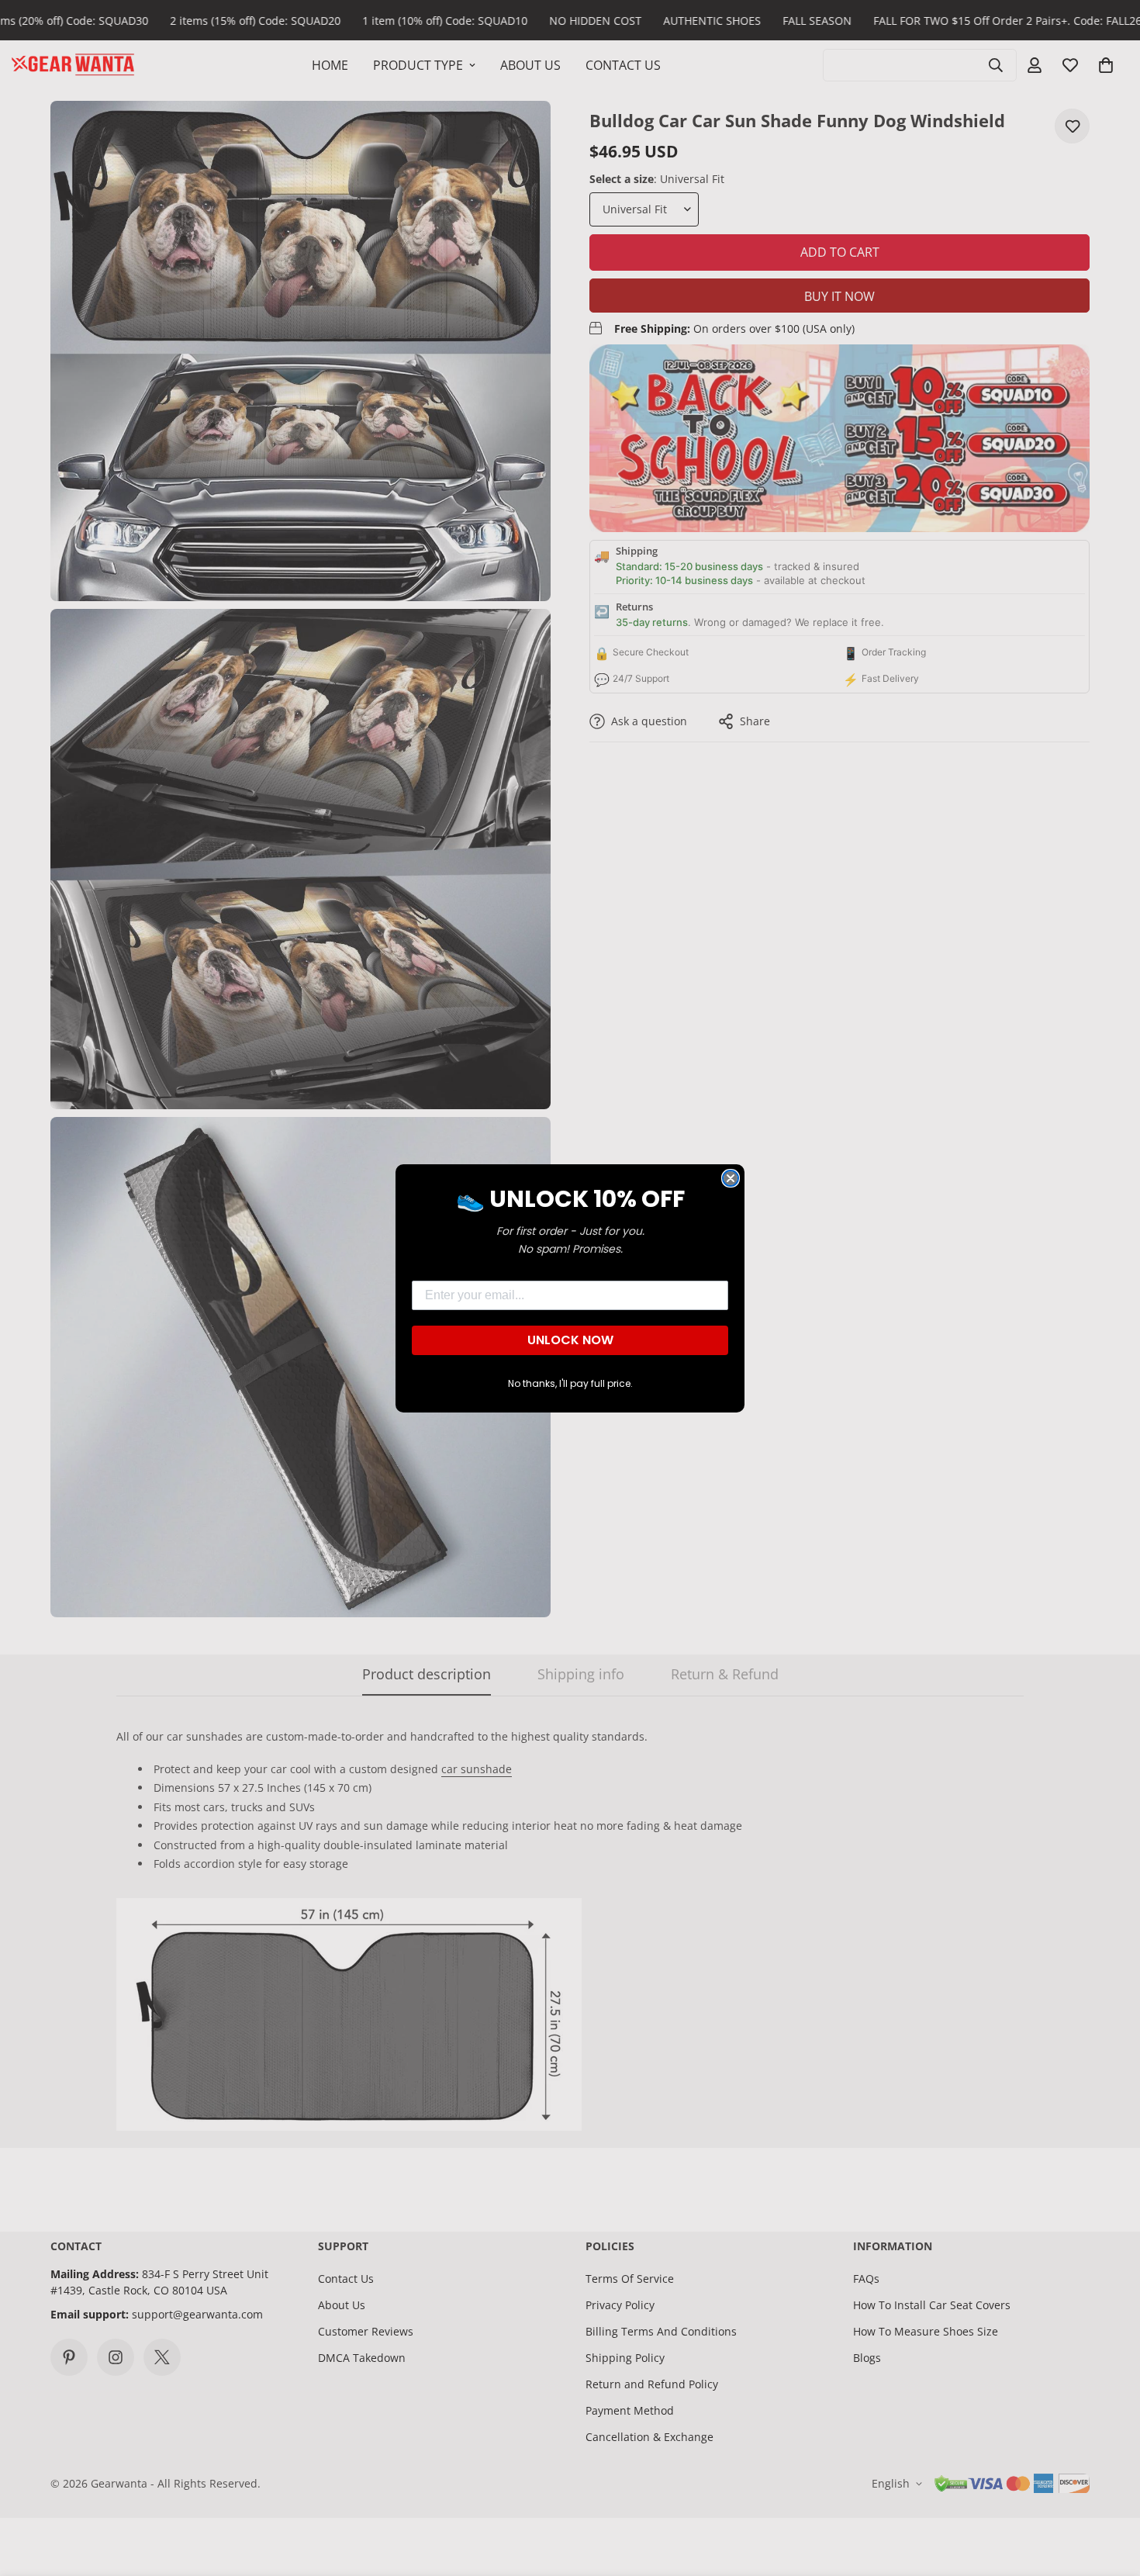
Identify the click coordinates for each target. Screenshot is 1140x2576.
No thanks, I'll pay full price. (570, 1383)
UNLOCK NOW (570, 1340)
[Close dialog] (731, 1178)
